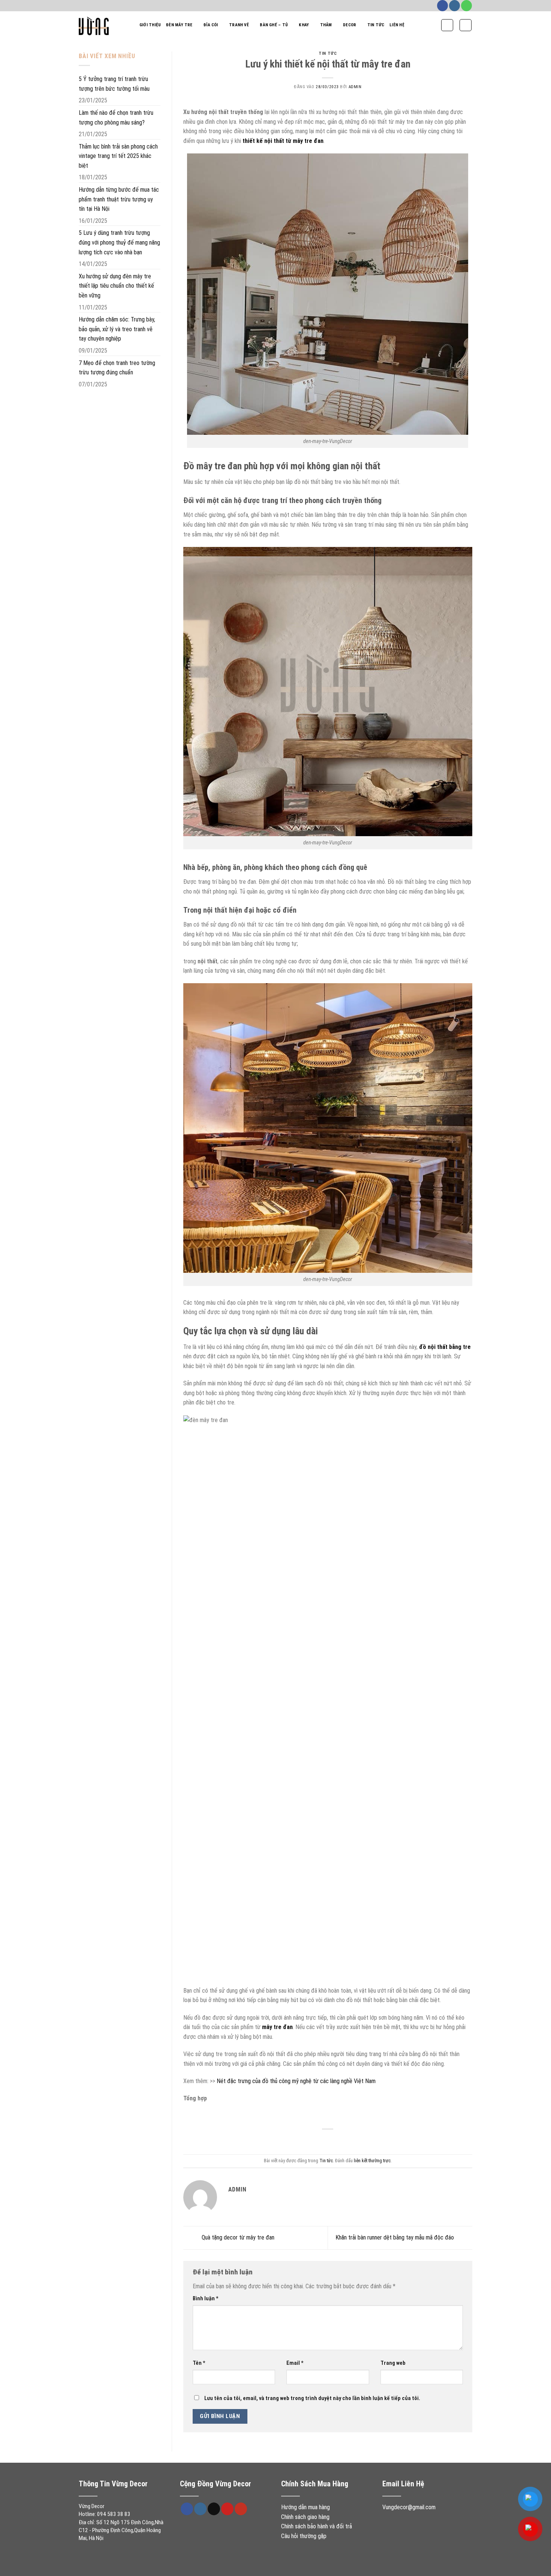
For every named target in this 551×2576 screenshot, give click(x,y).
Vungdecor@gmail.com (409, 2507)
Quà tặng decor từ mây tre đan (237, 2237)
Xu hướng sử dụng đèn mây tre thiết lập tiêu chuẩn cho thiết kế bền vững (116, 286)
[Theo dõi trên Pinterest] (227, 2509)
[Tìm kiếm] (447, 25)
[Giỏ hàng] (466, 25)
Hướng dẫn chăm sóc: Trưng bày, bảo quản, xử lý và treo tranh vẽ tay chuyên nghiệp (117, 329)
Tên (199, 2363)
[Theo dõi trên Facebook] (442, 6)
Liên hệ (397, 25)
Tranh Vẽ (239, 25)
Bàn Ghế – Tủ (274, 25)
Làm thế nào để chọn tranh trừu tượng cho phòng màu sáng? (116, 118)
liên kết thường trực (372, 2161)
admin (355, 87)
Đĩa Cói (211, 25)
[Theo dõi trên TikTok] (214, 2509)
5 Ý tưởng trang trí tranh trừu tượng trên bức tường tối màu (114, 84)
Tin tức (376, 25)
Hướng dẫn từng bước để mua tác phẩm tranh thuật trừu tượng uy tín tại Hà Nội (119, 199)
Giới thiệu (150, 25)
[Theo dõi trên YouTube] (241, 2509)
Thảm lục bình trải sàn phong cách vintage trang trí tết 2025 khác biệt (118, 156)
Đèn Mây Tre (179, 25)
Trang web (393, 2363)
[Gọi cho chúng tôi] (466, 6)
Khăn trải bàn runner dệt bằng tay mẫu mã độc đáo (395, 2237)
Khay (304, 25)
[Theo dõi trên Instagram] (454, 6)
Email (295, 2363)
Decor (350, 25)
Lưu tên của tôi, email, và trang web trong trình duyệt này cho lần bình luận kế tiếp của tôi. (312, 2398)
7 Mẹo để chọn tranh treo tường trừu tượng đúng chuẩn (117, 368)
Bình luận (206, 2299)
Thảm (326, 25)
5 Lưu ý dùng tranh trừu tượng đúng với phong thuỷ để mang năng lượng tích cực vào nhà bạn (119, 242)
